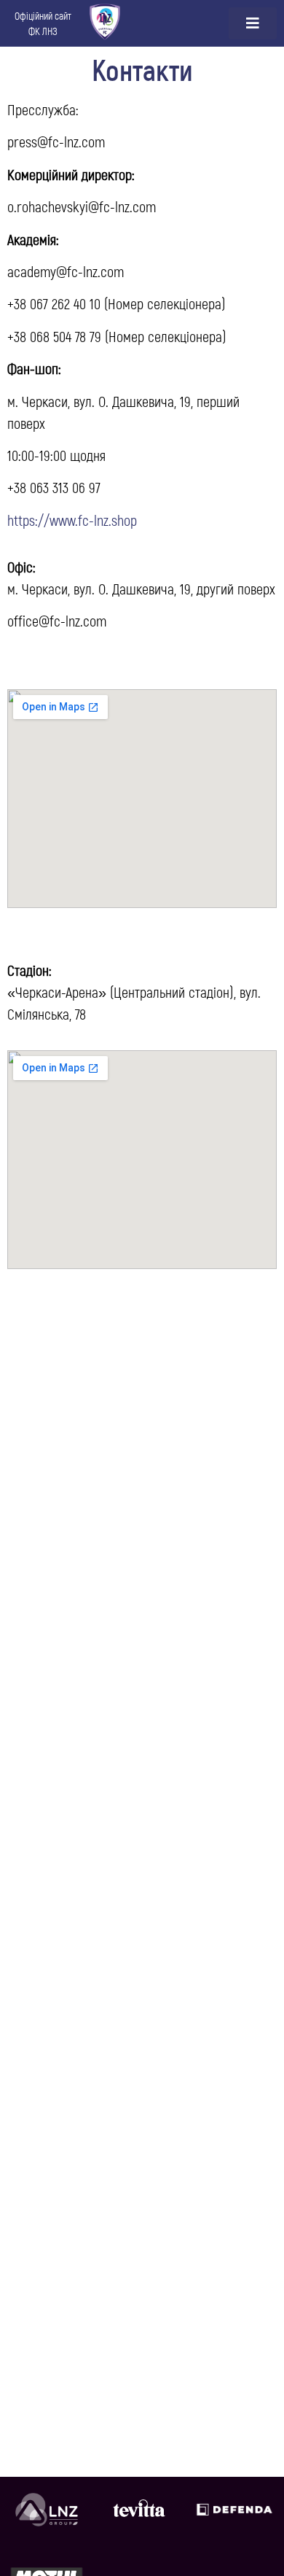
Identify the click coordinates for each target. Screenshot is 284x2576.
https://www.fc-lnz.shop (72, 520)
